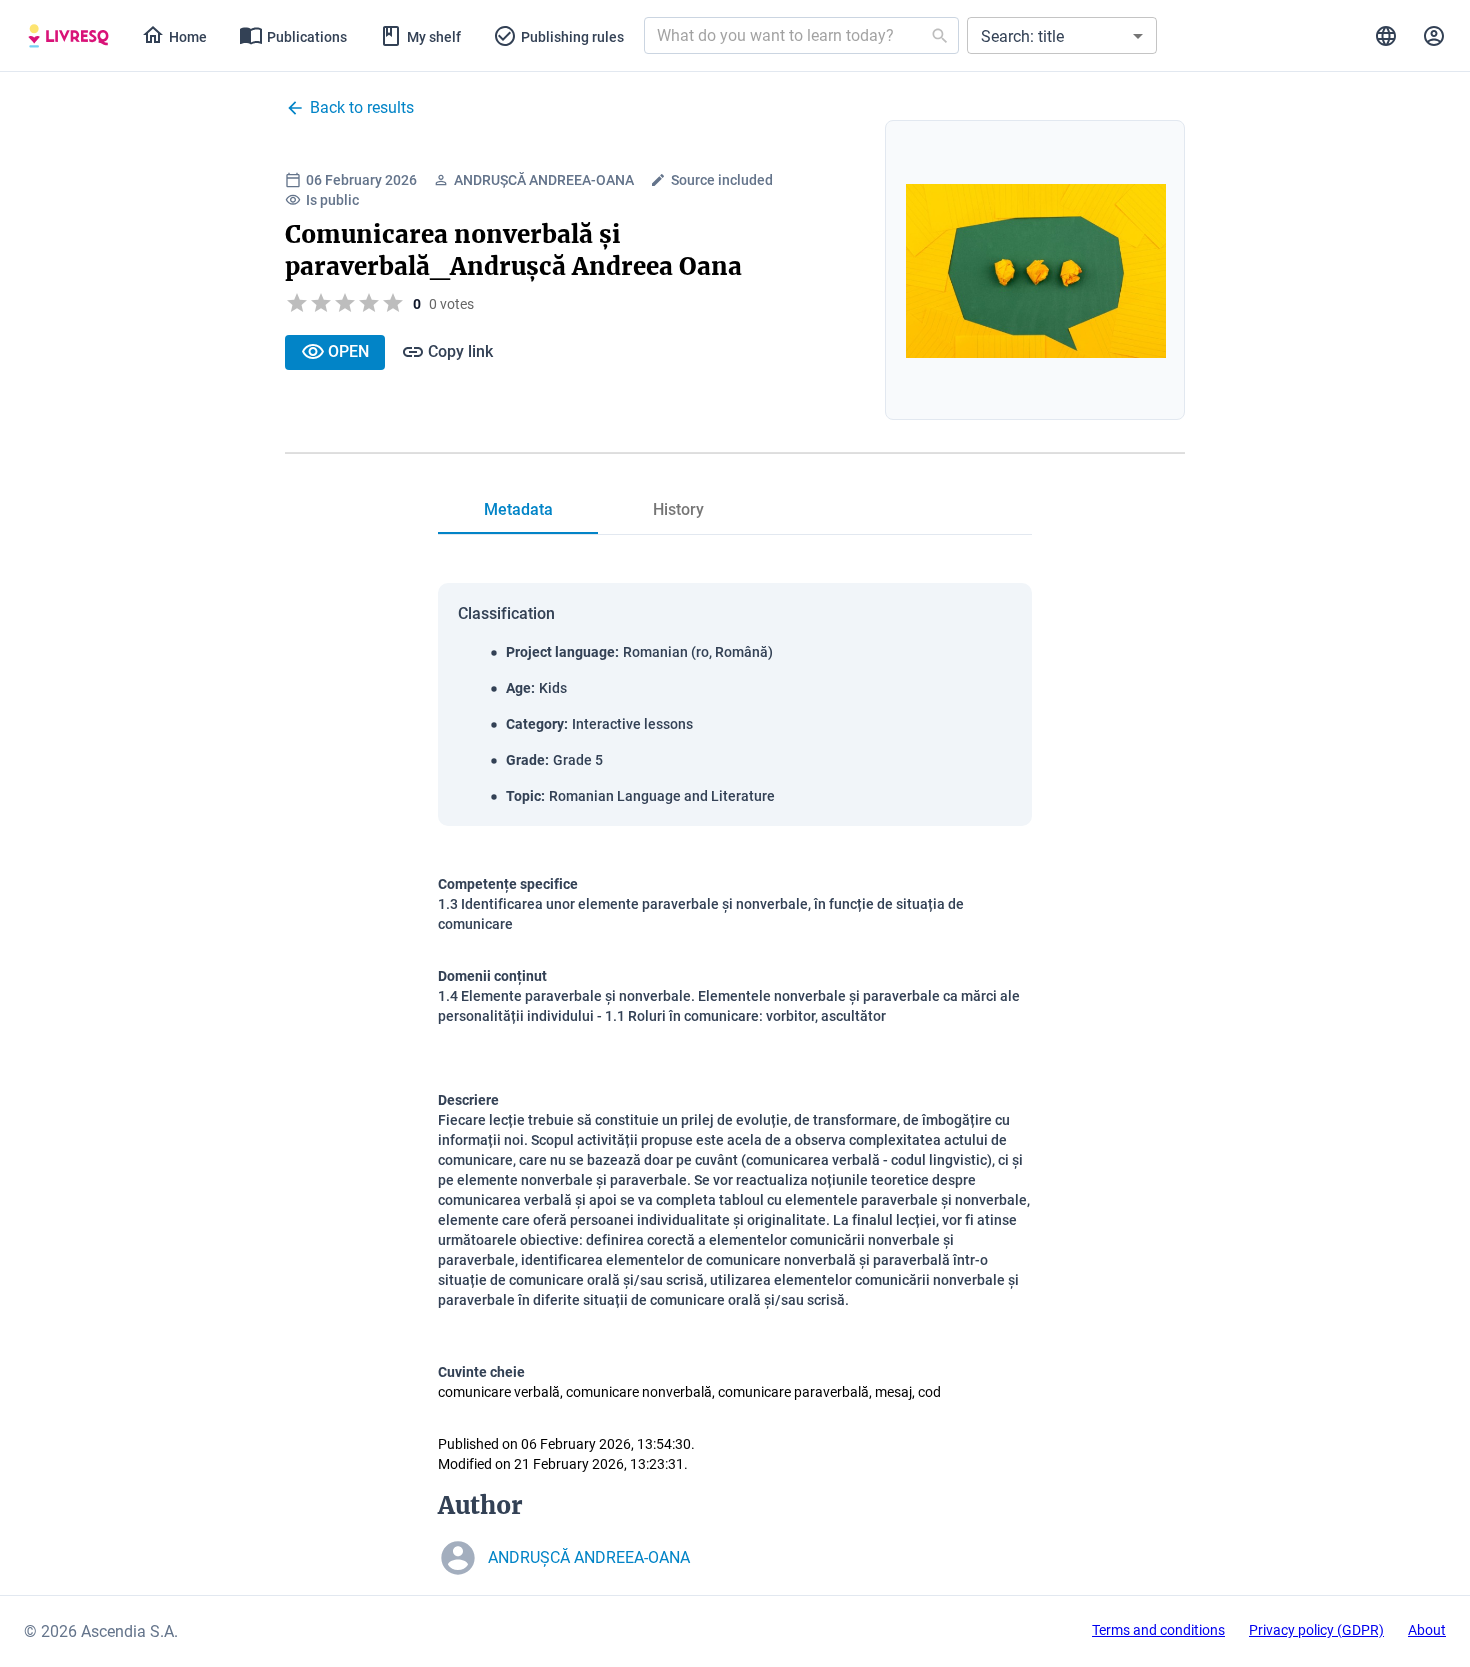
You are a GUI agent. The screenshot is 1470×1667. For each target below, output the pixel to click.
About (1427, 1630)
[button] (1062, 35)
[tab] (68, 36)
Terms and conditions (1158, 1630)
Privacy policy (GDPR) (1316, 1630)
